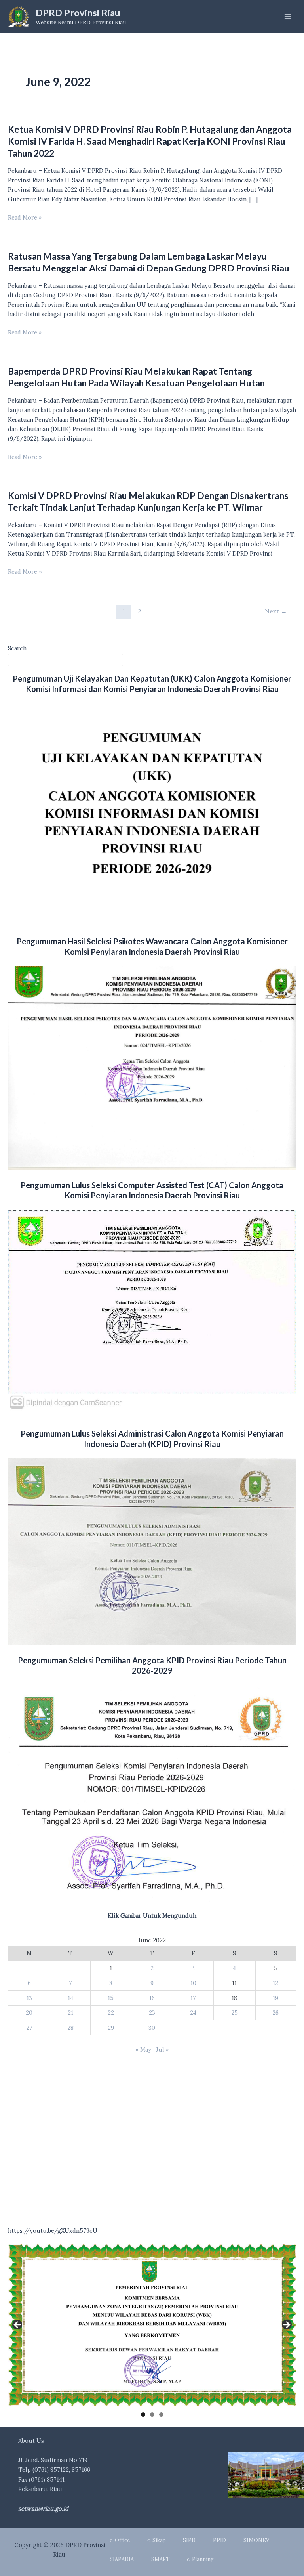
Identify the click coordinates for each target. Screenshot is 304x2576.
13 (29, 1998)
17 (193, 1998)
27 (29, 2028)
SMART (161, 2559)
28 (70, 2028)
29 (111, 2028)
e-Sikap (157, 2540)
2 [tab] (152, 2415)
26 (275, 2013)
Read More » (25, 218)
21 (70, 2013)
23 (152, 2013)
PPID (219, 2540)
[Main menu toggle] (288, 17)
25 (235, 2013)
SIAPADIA (122, 2559)
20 (29, 2013)
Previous (18, 2325)
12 (275, 1983)
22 (111, 2013)
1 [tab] (143, 2415)
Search (17, 648)
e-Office (120, 2540)
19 (275, 1998)
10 (193, 1983)
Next (276, 611)
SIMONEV (256, 2540)
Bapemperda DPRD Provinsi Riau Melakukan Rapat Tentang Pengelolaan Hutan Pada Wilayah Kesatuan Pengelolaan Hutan (136, 377)
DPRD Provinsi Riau (78, 13)
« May (143, 2050)
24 (193, 2013)
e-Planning (200, 2559)
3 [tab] (161, 2415)
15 (111, 1998)
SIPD (189, 2540)
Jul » (162, 2050)
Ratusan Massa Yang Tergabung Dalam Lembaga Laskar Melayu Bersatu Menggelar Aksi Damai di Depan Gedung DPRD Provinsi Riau (149, 262)
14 (70, 1998)
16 (152, 1998)
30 (152, 2028)
